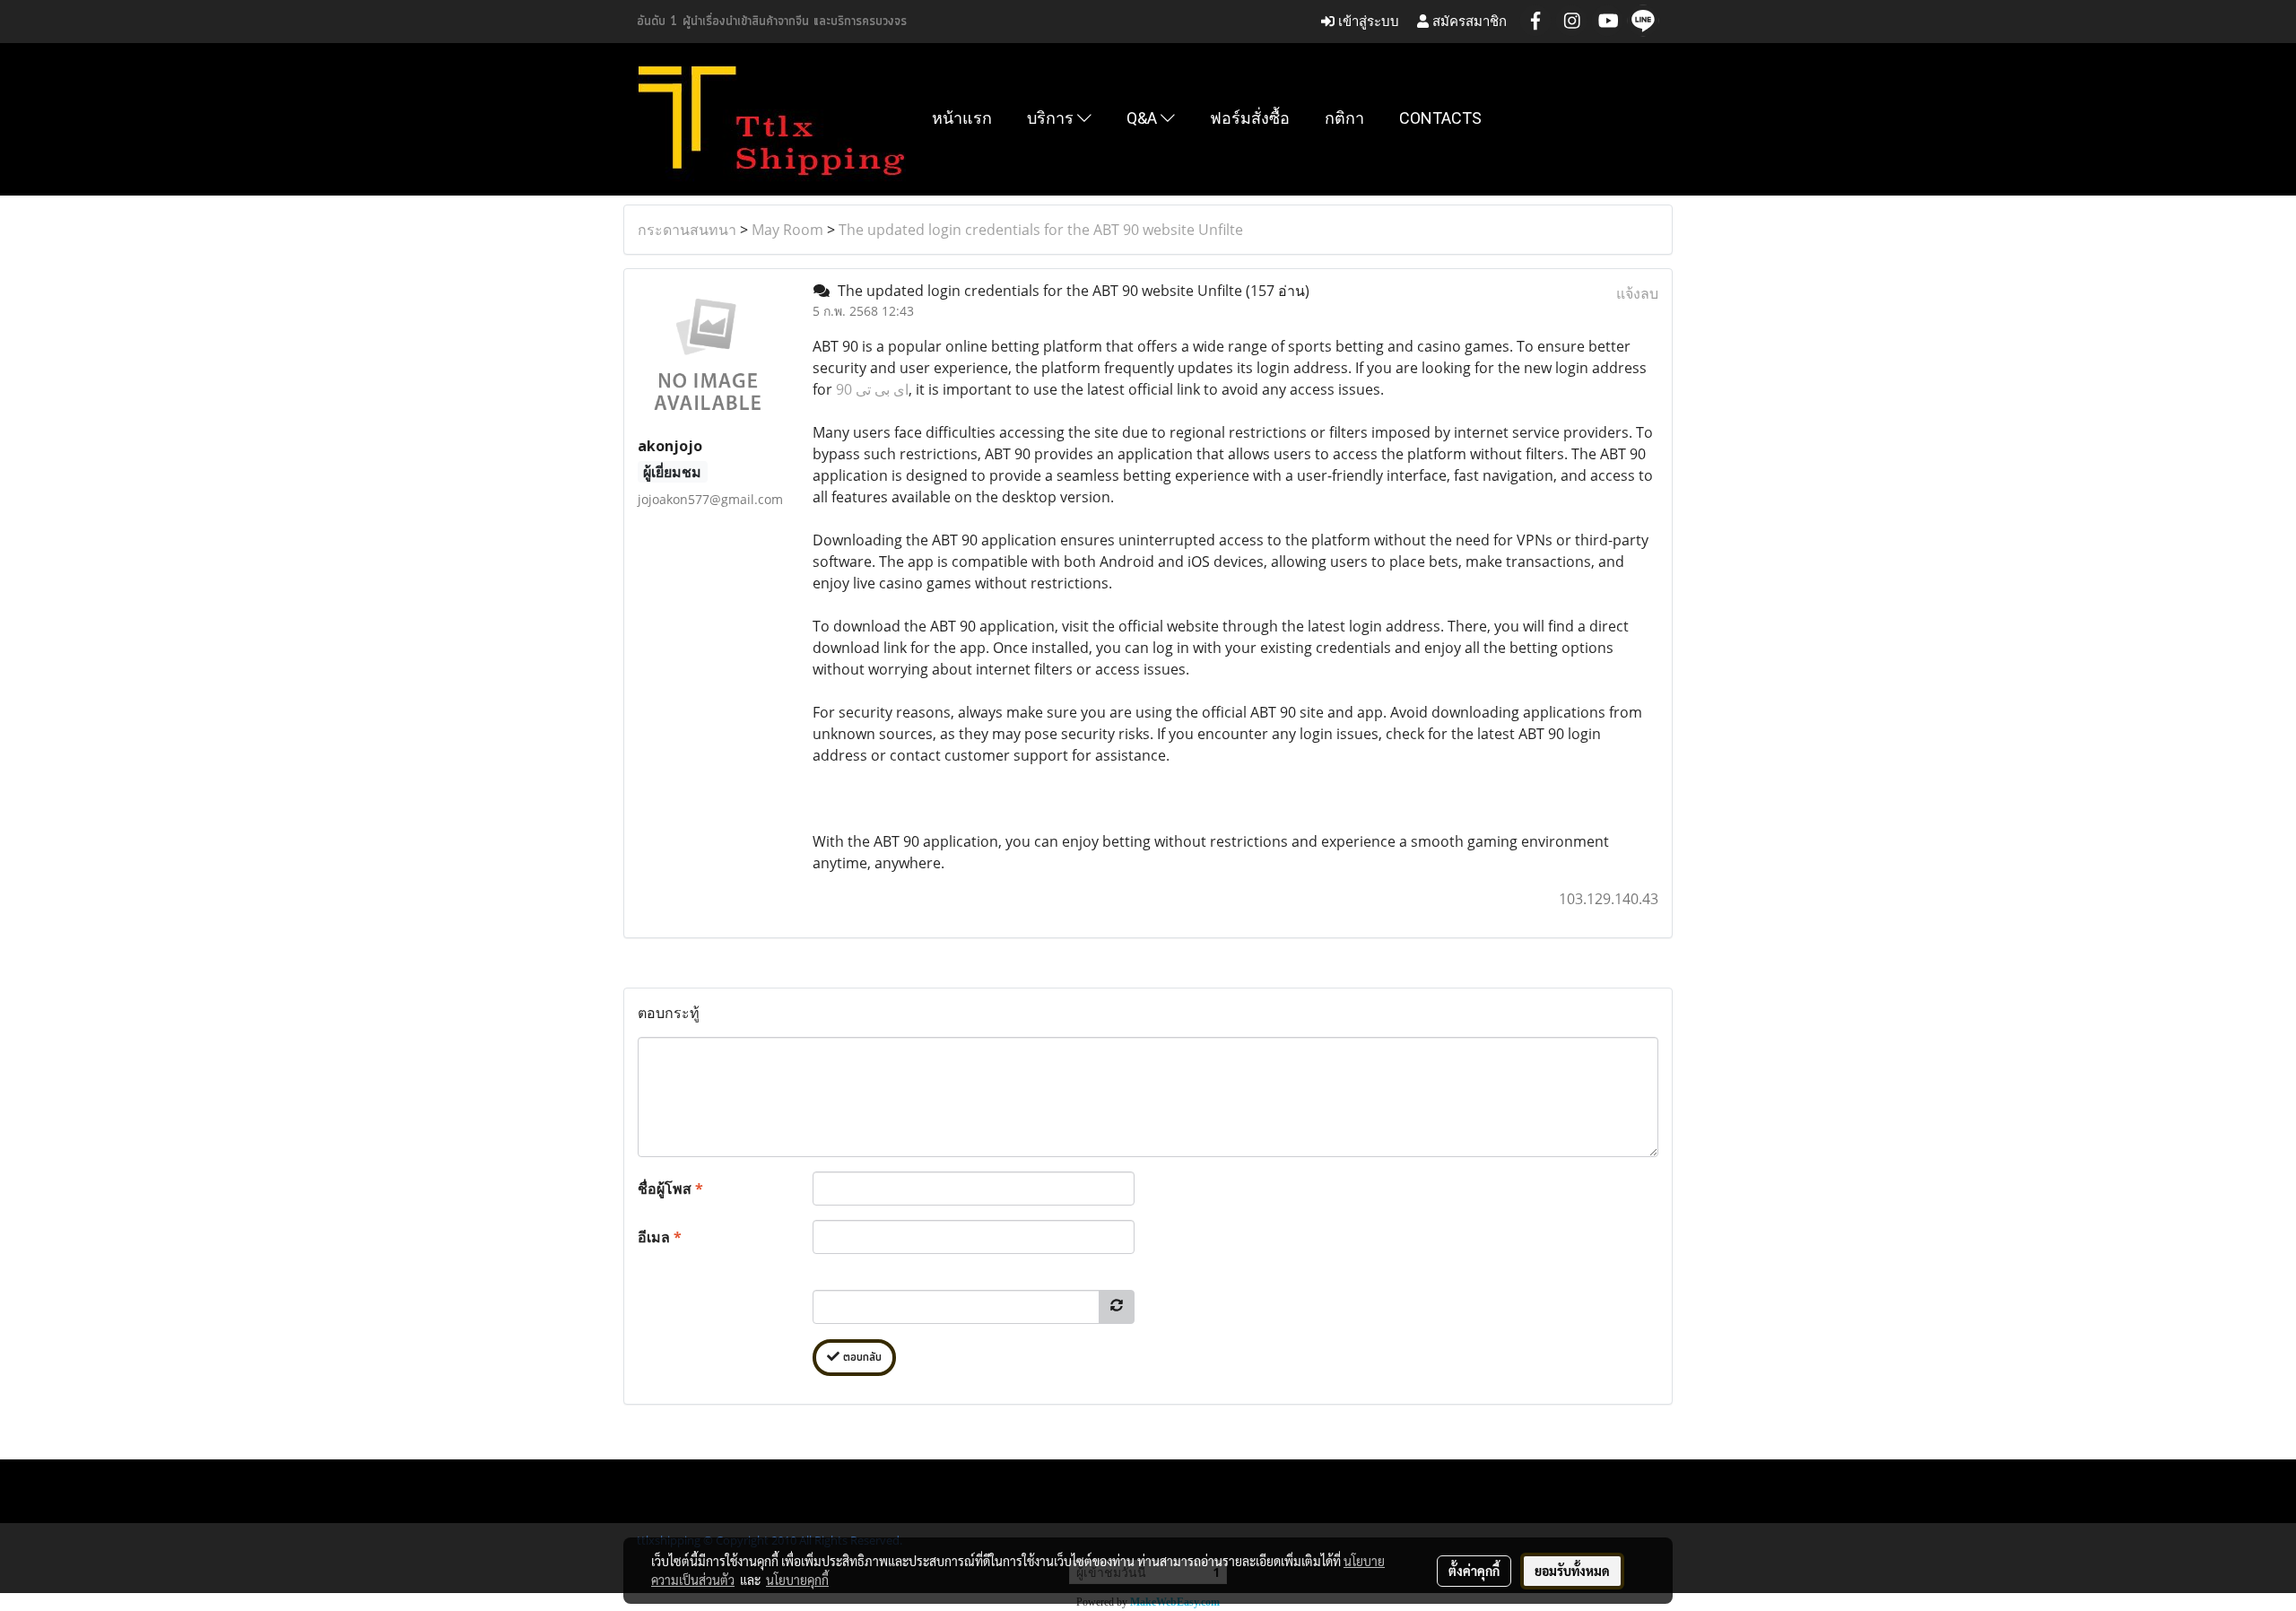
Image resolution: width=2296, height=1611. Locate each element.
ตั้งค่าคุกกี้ (1474, 1571)
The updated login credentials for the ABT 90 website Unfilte (1041, 230)
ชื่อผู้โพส (670, 1189)
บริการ (1052, 118)
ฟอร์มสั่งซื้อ (1250, 118)
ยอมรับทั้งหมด (1572, 1571)
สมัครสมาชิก (1468, 21)
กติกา (1344, 118)
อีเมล (660, 1237)
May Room (787, 230)
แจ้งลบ (1637, 293)
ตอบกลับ (861, 1358)
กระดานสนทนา (687, 230)
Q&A (1144, 118)
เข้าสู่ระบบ (1367, 21)
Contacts (1440, 118)
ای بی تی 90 (872, 389)
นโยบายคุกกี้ (797, 1580)
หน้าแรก (962, 118)
